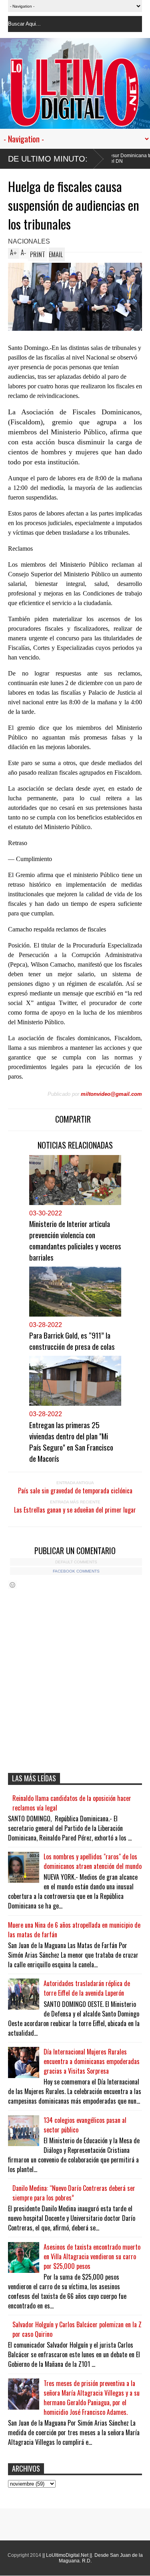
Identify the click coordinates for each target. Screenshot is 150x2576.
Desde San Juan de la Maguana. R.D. (101, 2558)
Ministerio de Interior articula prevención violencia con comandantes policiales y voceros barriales (75, 1240)
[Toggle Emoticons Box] (12, 1585)
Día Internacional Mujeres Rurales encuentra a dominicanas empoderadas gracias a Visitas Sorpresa (92, 2061)
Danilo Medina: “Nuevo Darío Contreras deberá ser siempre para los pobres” (74, 2193)
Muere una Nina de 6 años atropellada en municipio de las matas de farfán (74, 1930)
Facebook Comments (76, 1571)
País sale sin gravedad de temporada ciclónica (75, 1491)
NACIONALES (29, 241)
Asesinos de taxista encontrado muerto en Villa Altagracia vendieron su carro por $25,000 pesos (92, 2256)
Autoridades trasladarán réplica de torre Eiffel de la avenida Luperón (87, 1988)
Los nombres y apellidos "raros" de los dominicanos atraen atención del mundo (93, 1861)
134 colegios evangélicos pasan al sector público (85, 2125)
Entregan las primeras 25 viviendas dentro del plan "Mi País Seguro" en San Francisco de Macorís (71, 1441)
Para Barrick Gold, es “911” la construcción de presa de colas (72, 1341)
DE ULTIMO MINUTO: (48, 159)
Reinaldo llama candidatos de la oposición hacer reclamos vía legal (72, 1803)
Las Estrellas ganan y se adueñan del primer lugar (75, 1510)
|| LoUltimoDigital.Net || (67, 2555)
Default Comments (76, 1562)
